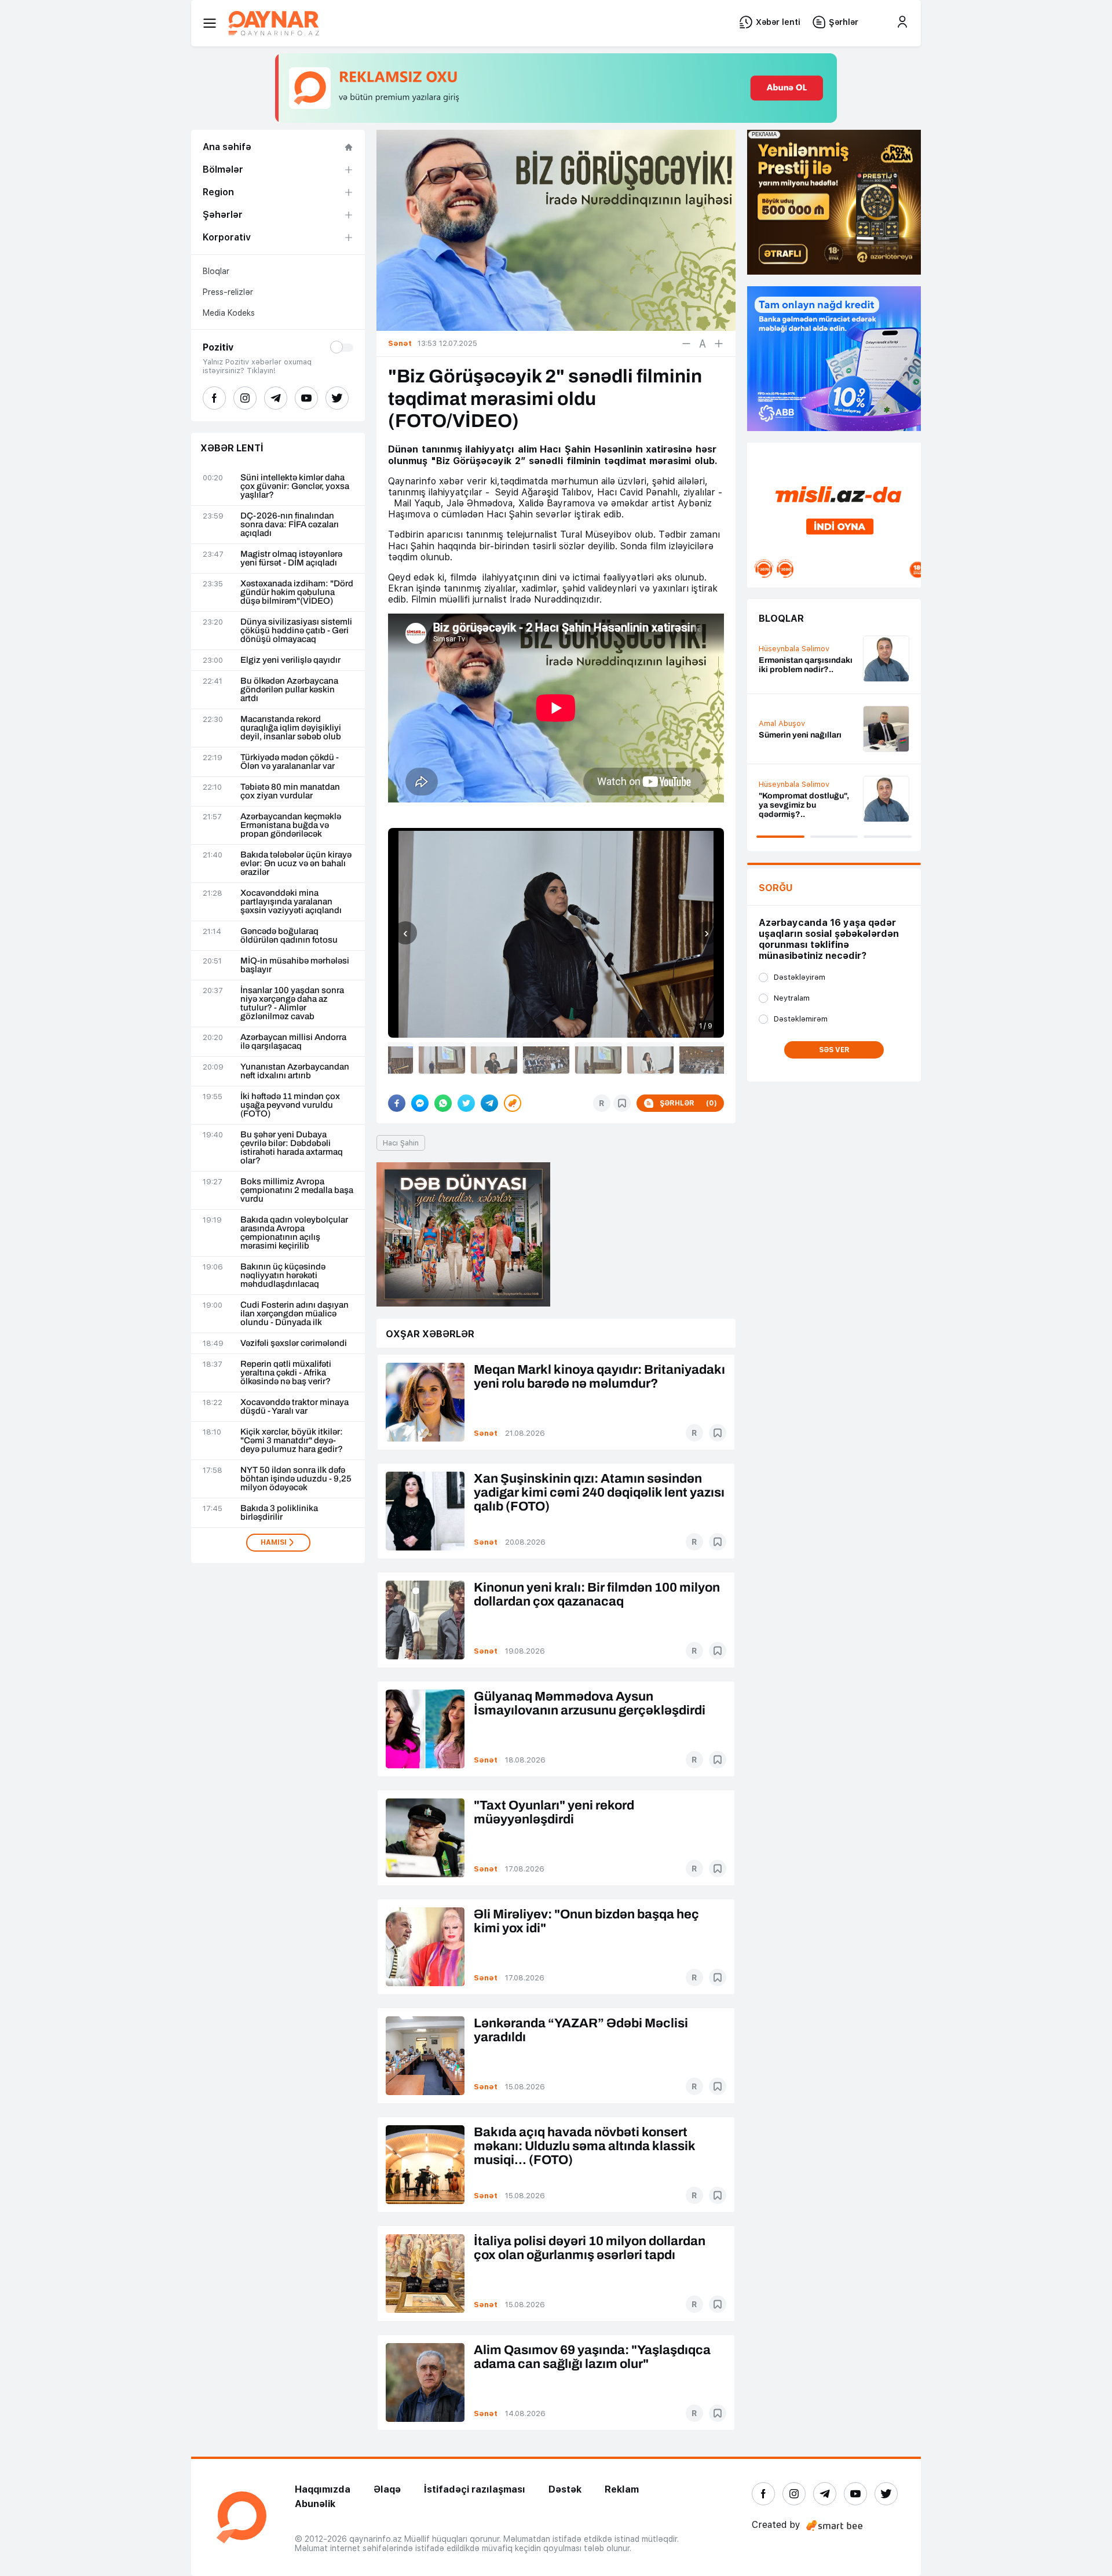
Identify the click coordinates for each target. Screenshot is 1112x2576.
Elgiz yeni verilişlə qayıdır (290, 660)
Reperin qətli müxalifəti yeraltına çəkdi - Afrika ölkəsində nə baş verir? (286, 1373)
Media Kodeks (229, 313)
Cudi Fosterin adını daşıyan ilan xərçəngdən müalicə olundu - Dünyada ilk (295, 1314)
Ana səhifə (227, 147)
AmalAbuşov (782, 723)
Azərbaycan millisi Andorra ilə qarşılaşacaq (293, 1042)
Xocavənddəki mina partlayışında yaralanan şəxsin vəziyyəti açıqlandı (291, 902)
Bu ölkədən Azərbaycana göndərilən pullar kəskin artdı (289, 690)
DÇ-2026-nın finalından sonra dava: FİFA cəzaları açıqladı (290, 525)
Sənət (486, 1433)
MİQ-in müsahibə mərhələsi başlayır (295, 965)
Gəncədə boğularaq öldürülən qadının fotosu (289, 936)
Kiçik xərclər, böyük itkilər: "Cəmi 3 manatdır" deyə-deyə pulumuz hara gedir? (292, 1441)
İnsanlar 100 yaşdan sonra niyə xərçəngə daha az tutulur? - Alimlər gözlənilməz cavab (292, 1004)
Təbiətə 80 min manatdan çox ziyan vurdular (290, 791)
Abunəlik (315, 2504)
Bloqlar (216, 271)
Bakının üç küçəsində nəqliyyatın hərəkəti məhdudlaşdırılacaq (283, 1276)
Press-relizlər (228, 292)
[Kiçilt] (686, 344)
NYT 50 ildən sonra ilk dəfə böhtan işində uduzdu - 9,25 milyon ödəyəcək (296, 1479)
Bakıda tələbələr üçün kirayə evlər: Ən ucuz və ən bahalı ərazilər (296, 864)
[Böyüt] (719, 344)
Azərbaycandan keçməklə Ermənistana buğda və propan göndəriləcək (291, 825)
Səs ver (834, 1050)
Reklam (622, 2489)
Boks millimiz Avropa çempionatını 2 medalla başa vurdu (297, 1190)
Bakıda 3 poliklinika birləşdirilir (279, 1513)
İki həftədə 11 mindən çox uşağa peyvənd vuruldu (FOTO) (290, 1105)
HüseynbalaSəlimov (794, 649)
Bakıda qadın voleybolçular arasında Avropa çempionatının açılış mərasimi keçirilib (294, 1233)
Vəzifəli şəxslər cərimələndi (294, 1343)
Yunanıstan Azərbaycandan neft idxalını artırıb (295, 1071)
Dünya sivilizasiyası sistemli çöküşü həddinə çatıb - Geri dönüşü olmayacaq (296, 631)
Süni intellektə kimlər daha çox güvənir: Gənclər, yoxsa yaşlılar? (295, 486)
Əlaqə (387, 2489)
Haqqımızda (323, 2489)
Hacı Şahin (401, 1143)
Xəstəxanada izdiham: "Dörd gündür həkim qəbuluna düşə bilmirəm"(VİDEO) (297, 592)
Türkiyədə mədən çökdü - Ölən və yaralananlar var (290, 762)
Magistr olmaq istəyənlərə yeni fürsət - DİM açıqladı (291, 559)
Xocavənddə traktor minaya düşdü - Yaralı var (295, 1407)
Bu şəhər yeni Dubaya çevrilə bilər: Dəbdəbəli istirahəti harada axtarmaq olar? (292, 1148)
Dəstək (565, 2489)
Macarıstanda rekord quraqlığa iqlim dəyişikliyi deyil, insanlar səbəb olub (291, 728)
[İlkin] (703, 344)
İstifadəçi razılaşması (475, 2489)
